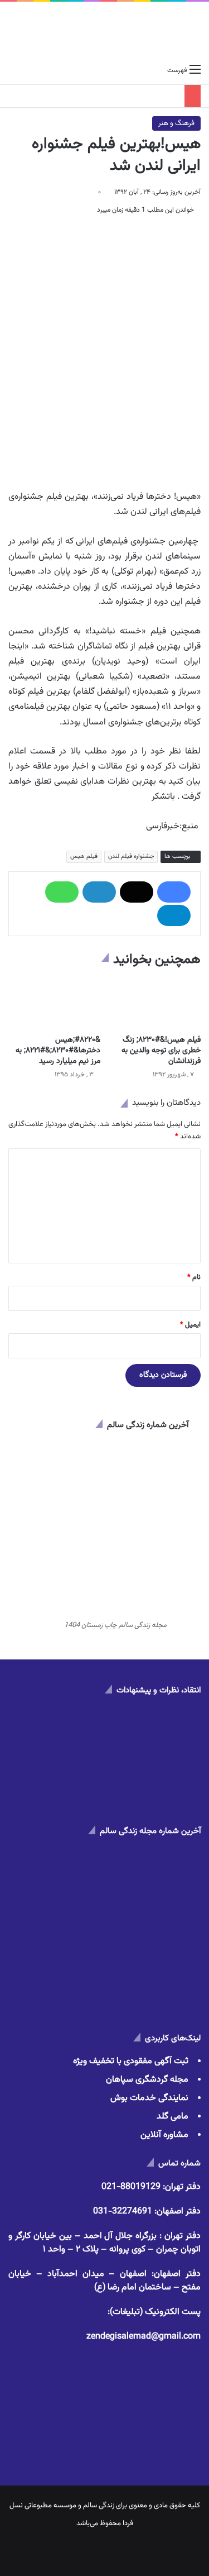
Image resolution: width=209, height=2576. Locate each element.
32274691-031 (123, 2212)
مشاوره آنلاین (164, 2135)
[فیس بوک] (174, 892)
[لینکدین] (99, 892)
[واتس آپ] (62, 892)
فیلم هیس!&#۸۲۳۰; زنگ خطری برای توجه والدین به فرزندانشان (161, 1051)
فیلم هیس (84, 857)
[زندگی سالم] (104, 30)
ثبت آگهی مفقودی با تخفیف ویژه (131, 2061)
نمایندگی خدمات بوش (149, 2098)
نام (194, 1277)
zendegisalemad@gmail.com (144, 2337)
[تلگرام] (174, 915)
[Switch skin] (33, 70)
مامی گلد (172, 2117)
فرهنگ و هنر (176, 123)
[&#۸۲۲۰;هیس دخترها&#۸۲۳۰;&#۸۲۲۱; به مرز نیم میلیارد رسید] (54, 1003)
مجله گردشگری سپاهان (147, 2080)
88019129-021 (131, 2187)
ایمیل (190, 1325)
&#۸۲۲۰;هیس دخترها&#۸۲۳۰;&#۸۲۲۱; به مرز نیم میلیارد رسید (58, 1051)
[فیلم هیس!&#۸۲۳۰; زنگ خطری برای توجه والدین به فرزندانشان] (155, 1003)
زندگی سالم (99, 2506)
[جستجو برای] (14, 70)
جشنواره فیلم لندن (131, 857)
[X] (137, 892)
